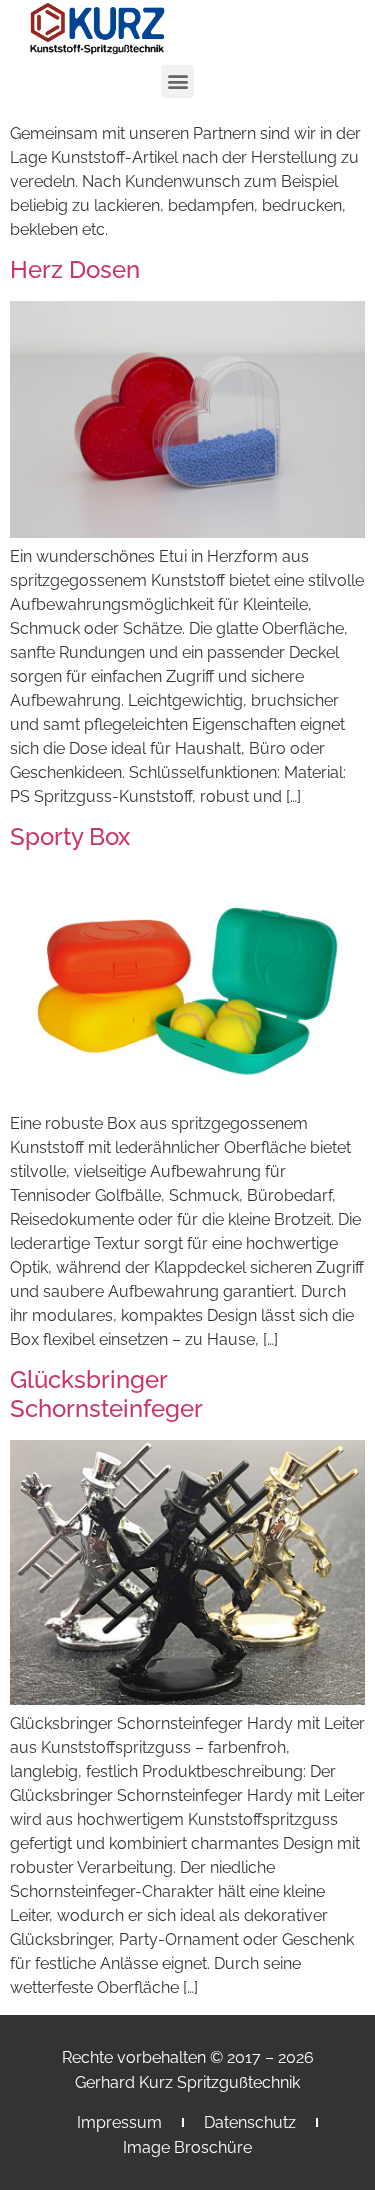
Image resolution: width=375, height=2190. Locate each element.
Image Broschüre (187, 2147)
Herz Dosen (75, 269)
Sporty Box (70, 836)
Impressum (119, 2122)
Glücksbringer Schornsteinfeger (106, 1394)
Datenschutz (250, 2122)
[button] (177, 81)
